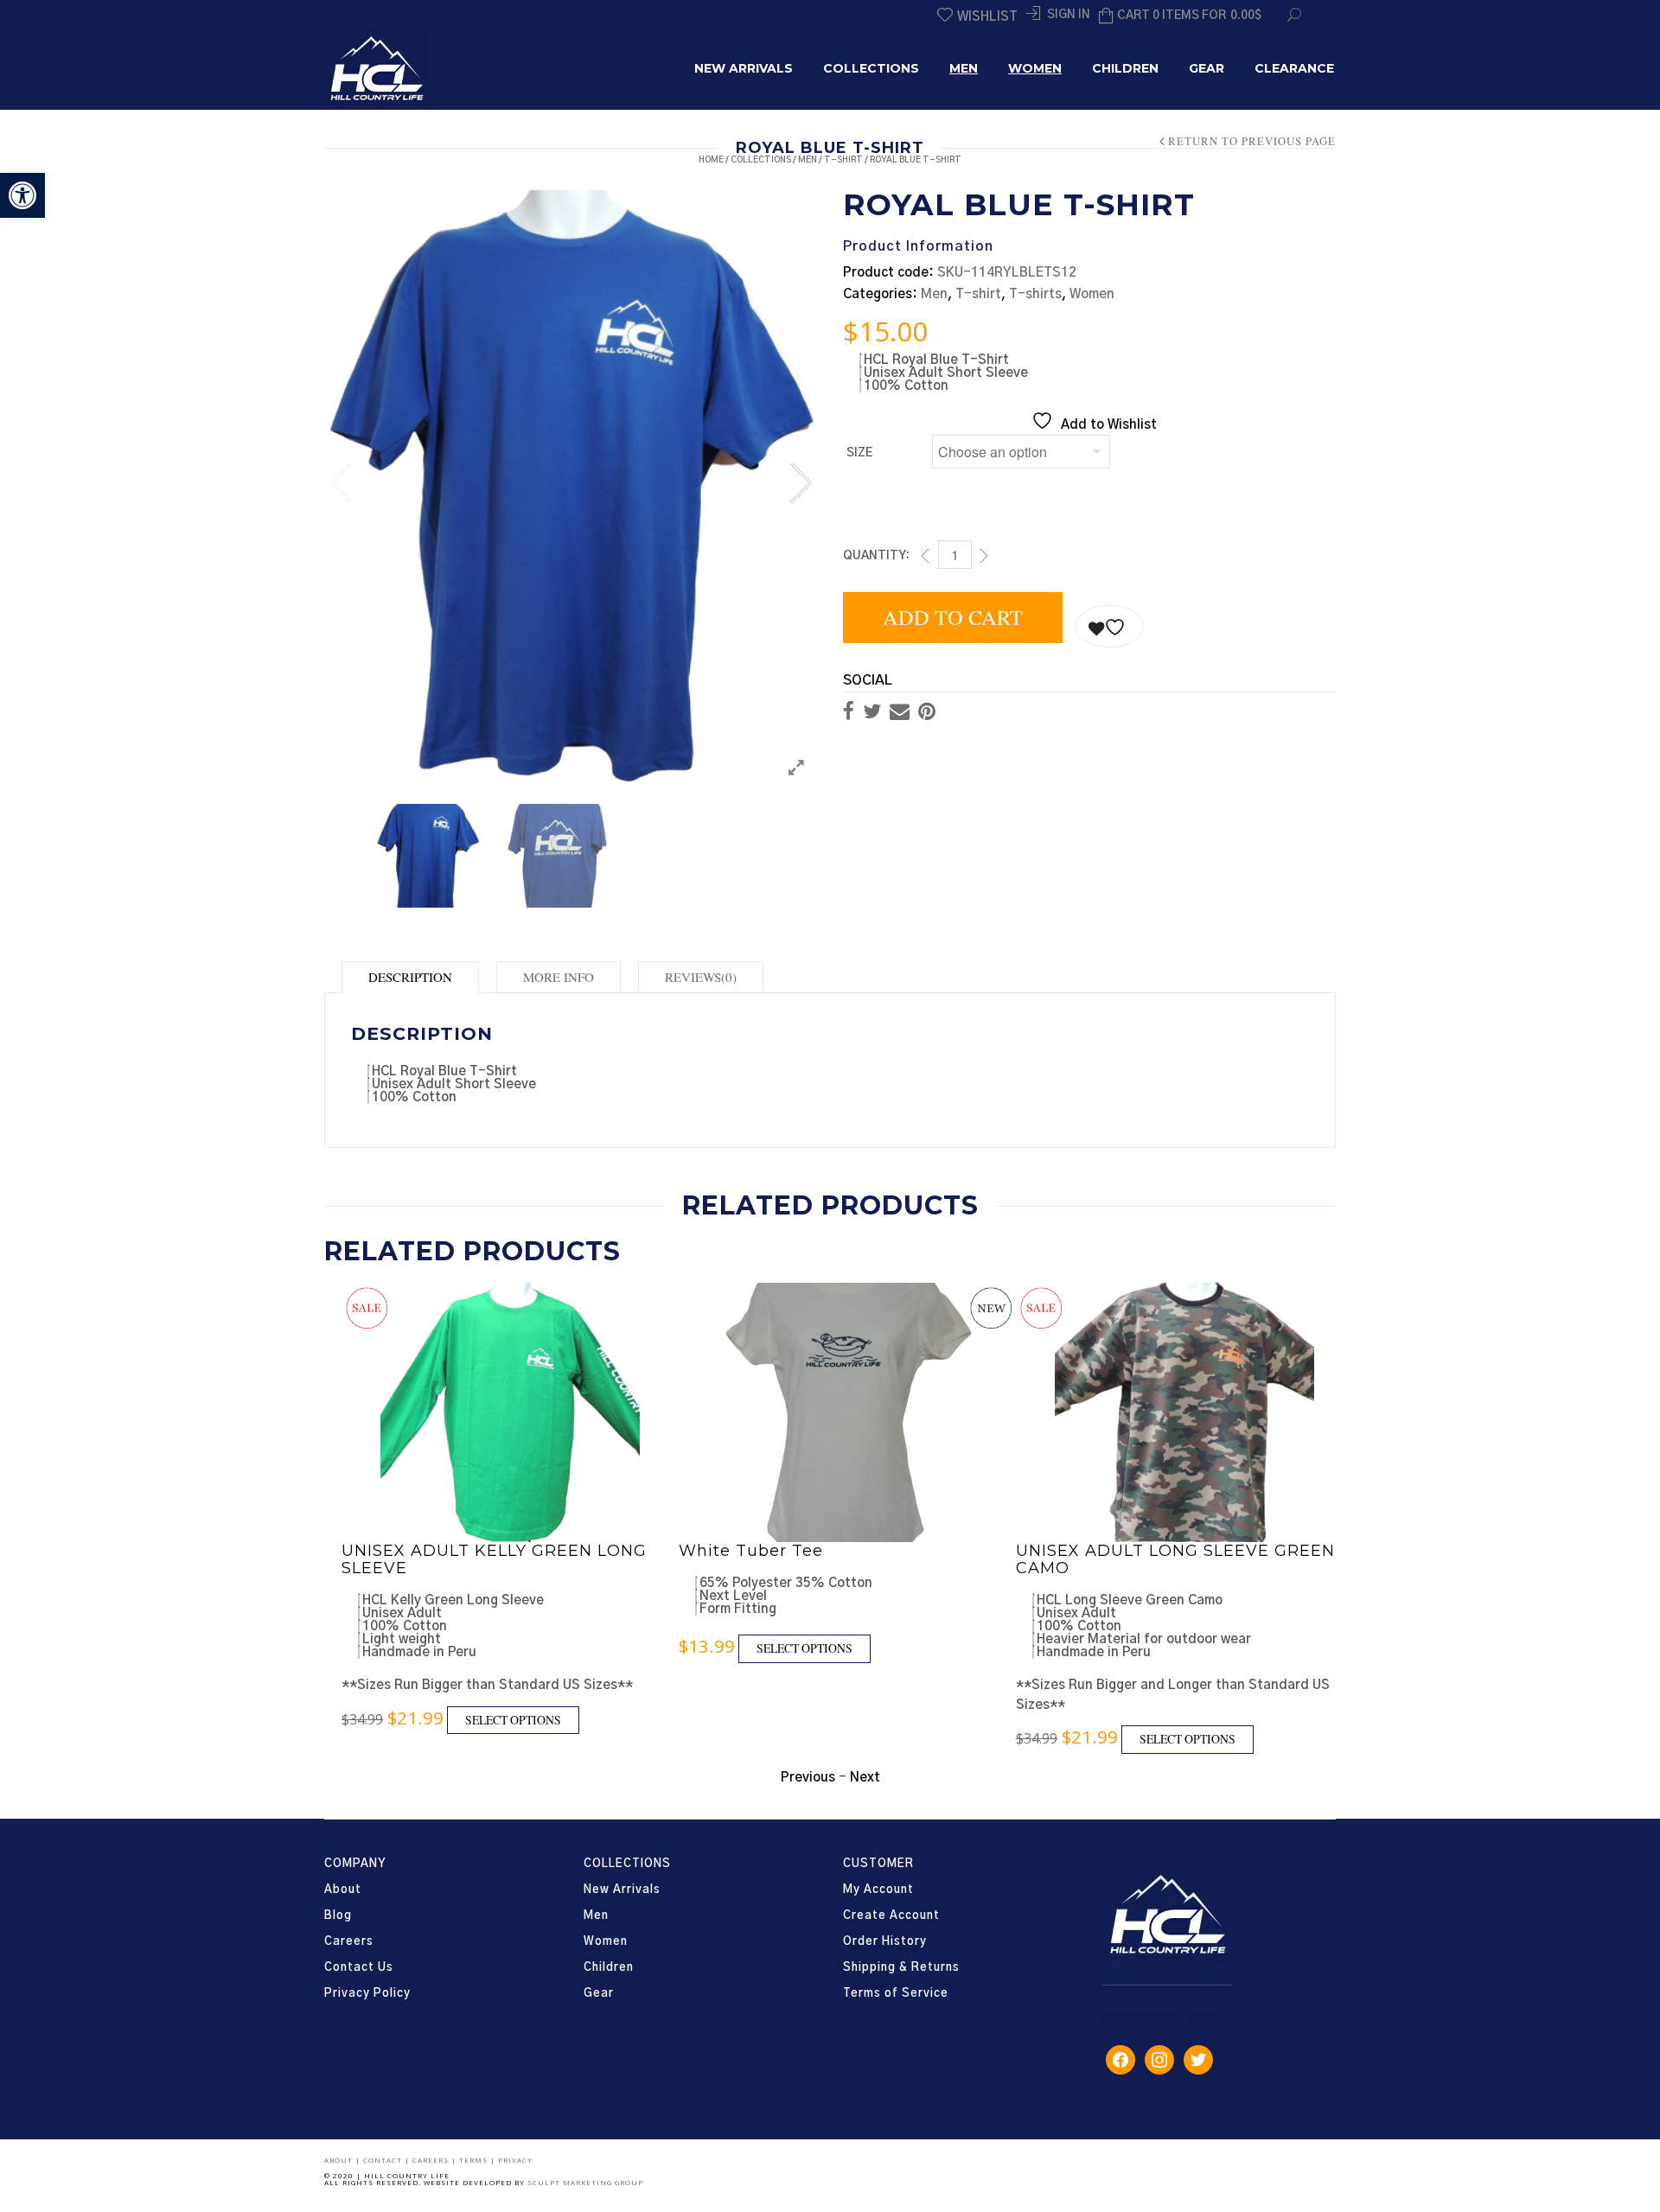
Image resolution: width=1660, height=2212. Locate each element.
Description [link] (410, 977)
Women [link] (1035, 68)
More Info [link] (559, 977)
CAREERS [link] (432, 2160)
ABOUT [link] (340, 2160)
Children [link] (1125, 68)
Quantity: (876, 556)
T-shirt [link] (843, 160)
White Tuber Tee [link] (414, 1551)
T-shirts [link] (1035, 294)
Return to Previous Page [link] (1252, 142)
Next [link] (800, 479)
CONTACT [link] (384, 2160)
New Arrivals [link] (744, 68)
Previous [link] (342, 479)
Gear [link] (1207, 68)
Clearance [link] (1294, 68)
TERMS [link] (475, 2160)
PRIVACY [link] (515, 2160)
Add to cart (953, 617)
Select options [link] (467, 1648)
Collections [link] (871, 68)
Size (859, 453)
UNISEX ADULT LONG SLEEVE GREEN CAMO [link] (838, 1559)
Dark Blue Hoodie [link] (1092, 1551)
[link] (22, 195)
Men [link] (964, 68)
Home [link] (711, 160)
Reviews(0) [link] (701, 977)
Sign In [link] (1069, 15)
